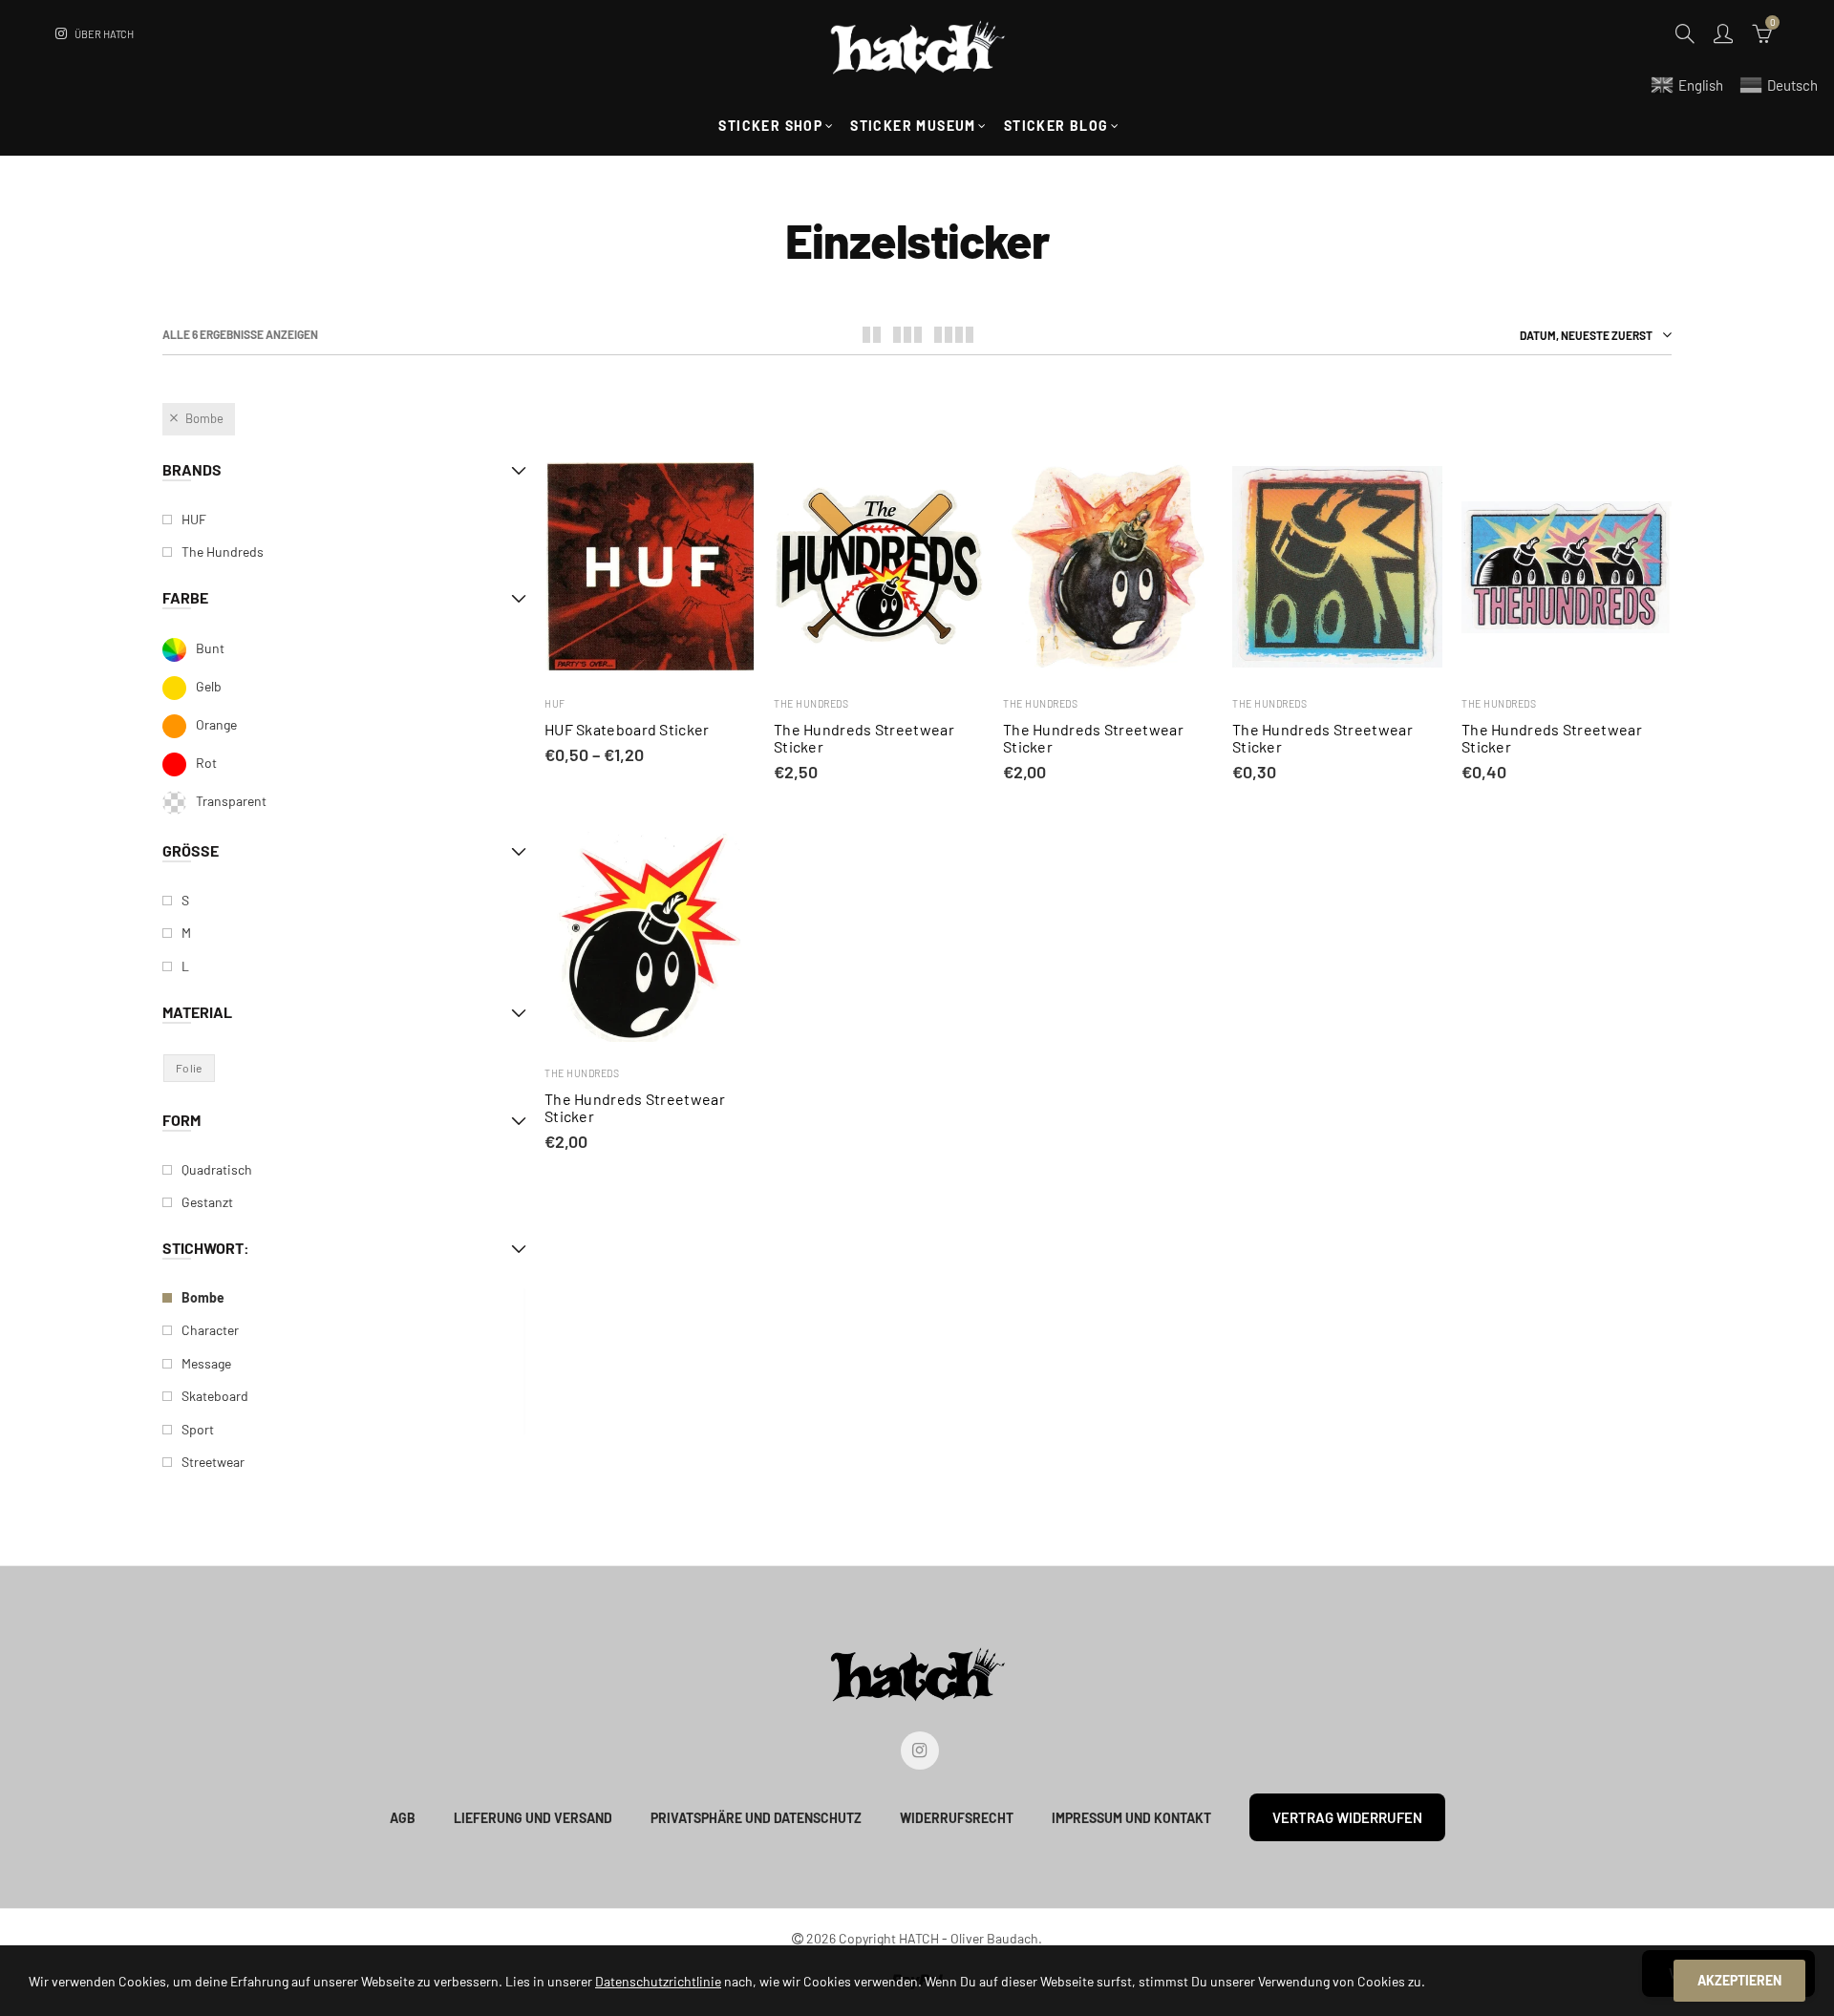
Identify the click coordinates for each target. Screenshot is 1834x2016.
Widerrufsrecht (957, 1818)
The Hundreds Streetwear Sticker (864, 738)
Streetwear (213, 1462)
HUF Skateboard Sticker (627, 730)
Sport (198, 1429)
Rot (206, 763)
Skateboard (215, 1396)
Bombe (204, 418)
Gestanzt (207, 1202)
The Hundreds (811, 703)
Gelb (209, 686)
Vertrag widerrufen (1347, 1817)
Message (206, 1363)
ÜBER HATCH (104, 34)
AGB (403, 1818)
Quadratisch (217, 1169)
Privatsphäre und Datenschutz (756, 1818)
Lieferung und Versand (533, 1818)
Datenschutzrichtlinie (658, 1981)
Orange (216, 724)
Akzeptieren (1739, 1980)
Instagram (920, 1751)
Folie (189, 1068)
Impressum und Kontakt (1131, 1818)
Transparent (231, 801)
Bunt (210, 648)
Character (210, 1330)
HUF (555, 703)
